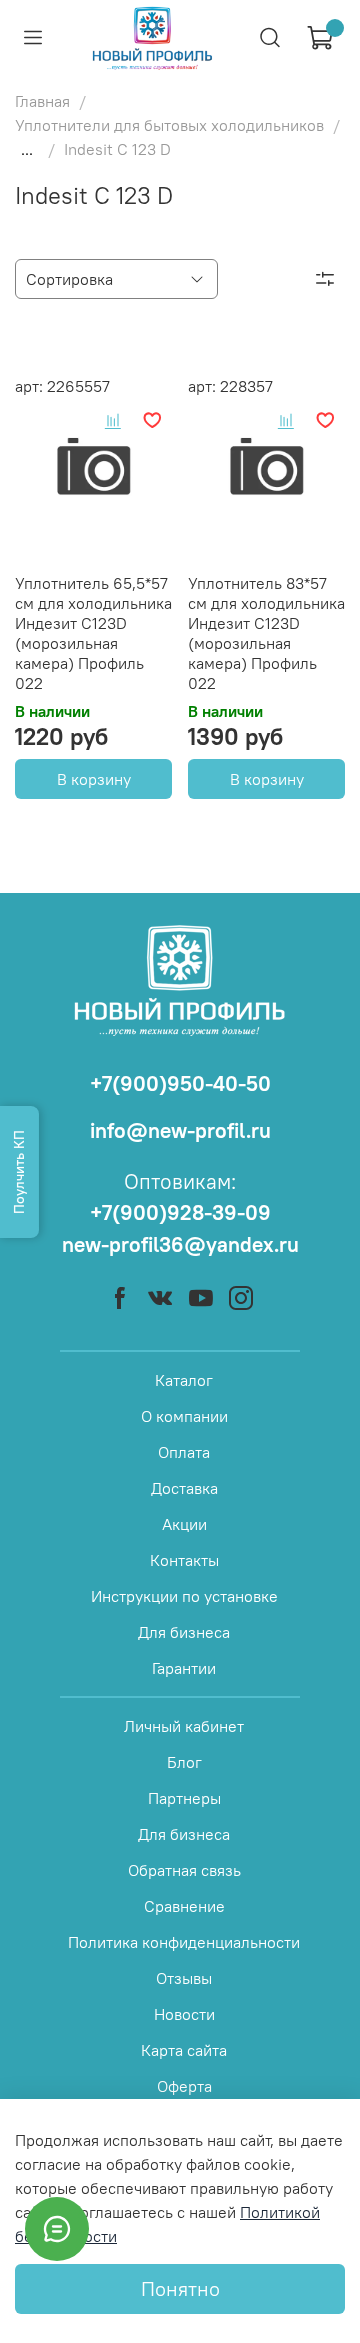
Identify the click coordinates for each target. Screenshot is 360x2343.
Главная (42, 101)
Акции (184, 1524)
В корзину (94, 779)
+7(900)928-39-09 (180, 1212)
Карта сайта (184, 2050)
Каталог (184, 1380)
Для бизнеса (184, 1632)
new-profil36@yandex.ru (180, 1244)
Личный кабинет (184, 1726)
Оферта (184, 2086)
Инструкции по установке (184, 1596)
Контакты (184, 1560)
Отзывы (184, 1978)
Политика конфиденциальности (184, 1942)
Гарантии (184, 1668)
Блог (184, 1762)
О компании (184, 1416)
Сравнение (184, 1906)
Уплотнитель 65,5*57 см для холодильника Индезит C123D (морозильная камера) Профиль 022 (93, 633)
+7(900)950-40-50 (180, 1083)
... (27, 149)
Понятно (180, 2288)
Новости (184, 2014)
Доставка (184, 1488)
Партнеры (184, 1798)
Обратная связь (184, 1870)
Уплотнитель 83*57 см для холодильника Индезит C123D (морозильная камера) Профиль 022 (266, 633)
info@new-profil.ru (180, 1130)
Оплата (184, 1452)
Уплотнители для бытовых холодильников (169, 125)
